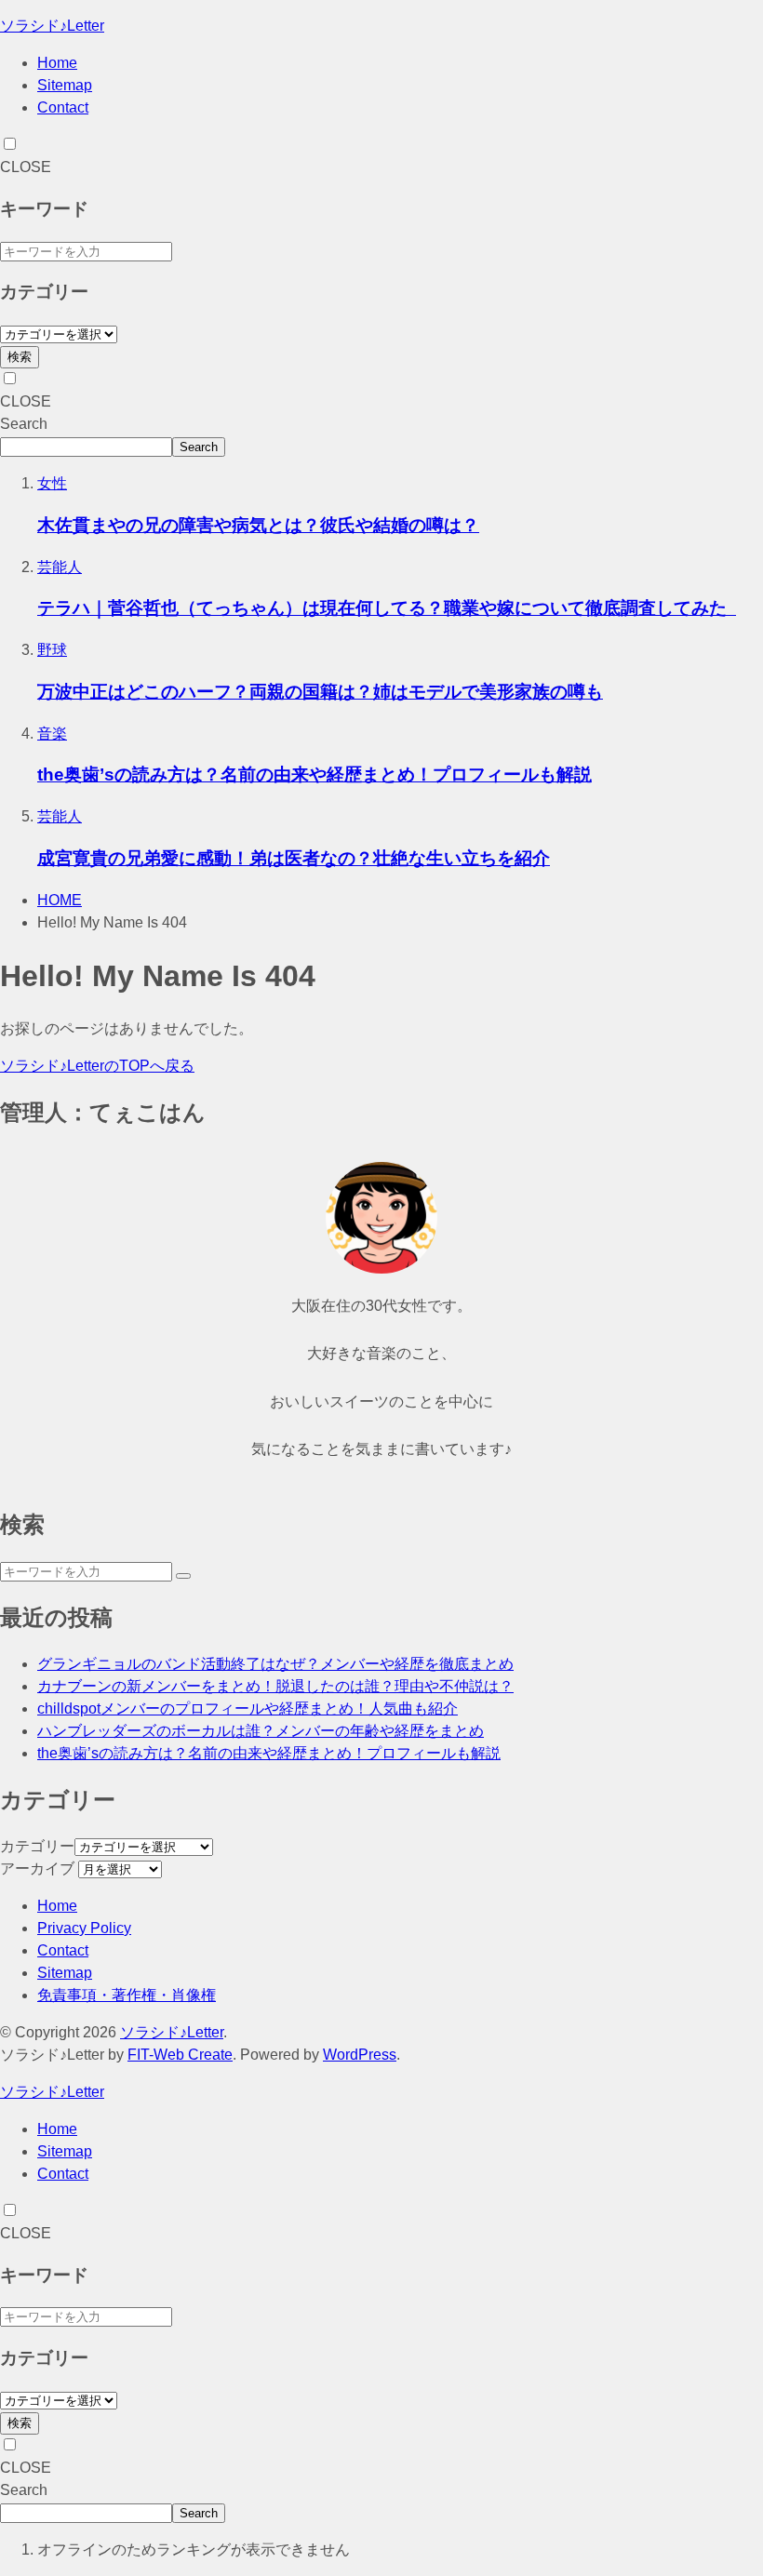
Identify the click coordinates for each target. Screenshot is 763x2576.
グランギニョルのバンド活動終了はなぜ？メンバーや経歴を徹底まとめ (275, 1664)
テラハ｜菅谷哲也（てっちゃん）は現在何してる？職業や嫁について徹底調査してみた (387, 608)
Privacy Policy (84, 1928)
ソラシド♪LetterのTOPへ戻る (97, 1066)
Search (24, 424)
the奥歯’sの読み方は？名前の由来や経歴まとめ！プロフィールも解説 (315, 774)
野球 (52, 650)
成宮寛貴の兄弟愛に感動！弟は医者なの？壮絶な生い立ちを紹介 (294, 858)
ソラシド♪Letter (52, 26)
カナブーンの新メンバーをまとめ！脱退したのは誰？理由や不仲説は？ (275, 1686)
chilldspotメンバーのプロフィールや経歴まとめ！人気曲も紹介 (248, 1708)
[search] (183, 1576)
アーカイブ (37, 1869)
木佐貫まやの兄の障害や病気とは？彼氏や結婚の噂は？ (258, 525)
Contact (63, 107)
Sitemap (65, 85)
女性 (52, 483)
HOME (60, 900)
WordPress (360, 2055)
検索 (20, 357)
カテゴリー (37, 1846)
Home (57, 63)
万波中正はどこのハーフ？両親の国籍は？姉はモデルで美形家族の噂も (320, 692)
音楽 (52, 734)
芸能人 (60, 567)
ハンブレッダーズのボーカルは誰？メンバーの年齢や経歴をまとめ (261, 1731)
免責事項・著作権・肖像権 (127, 1995)
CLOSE (26, 167)
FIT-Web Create (180, 2055)
